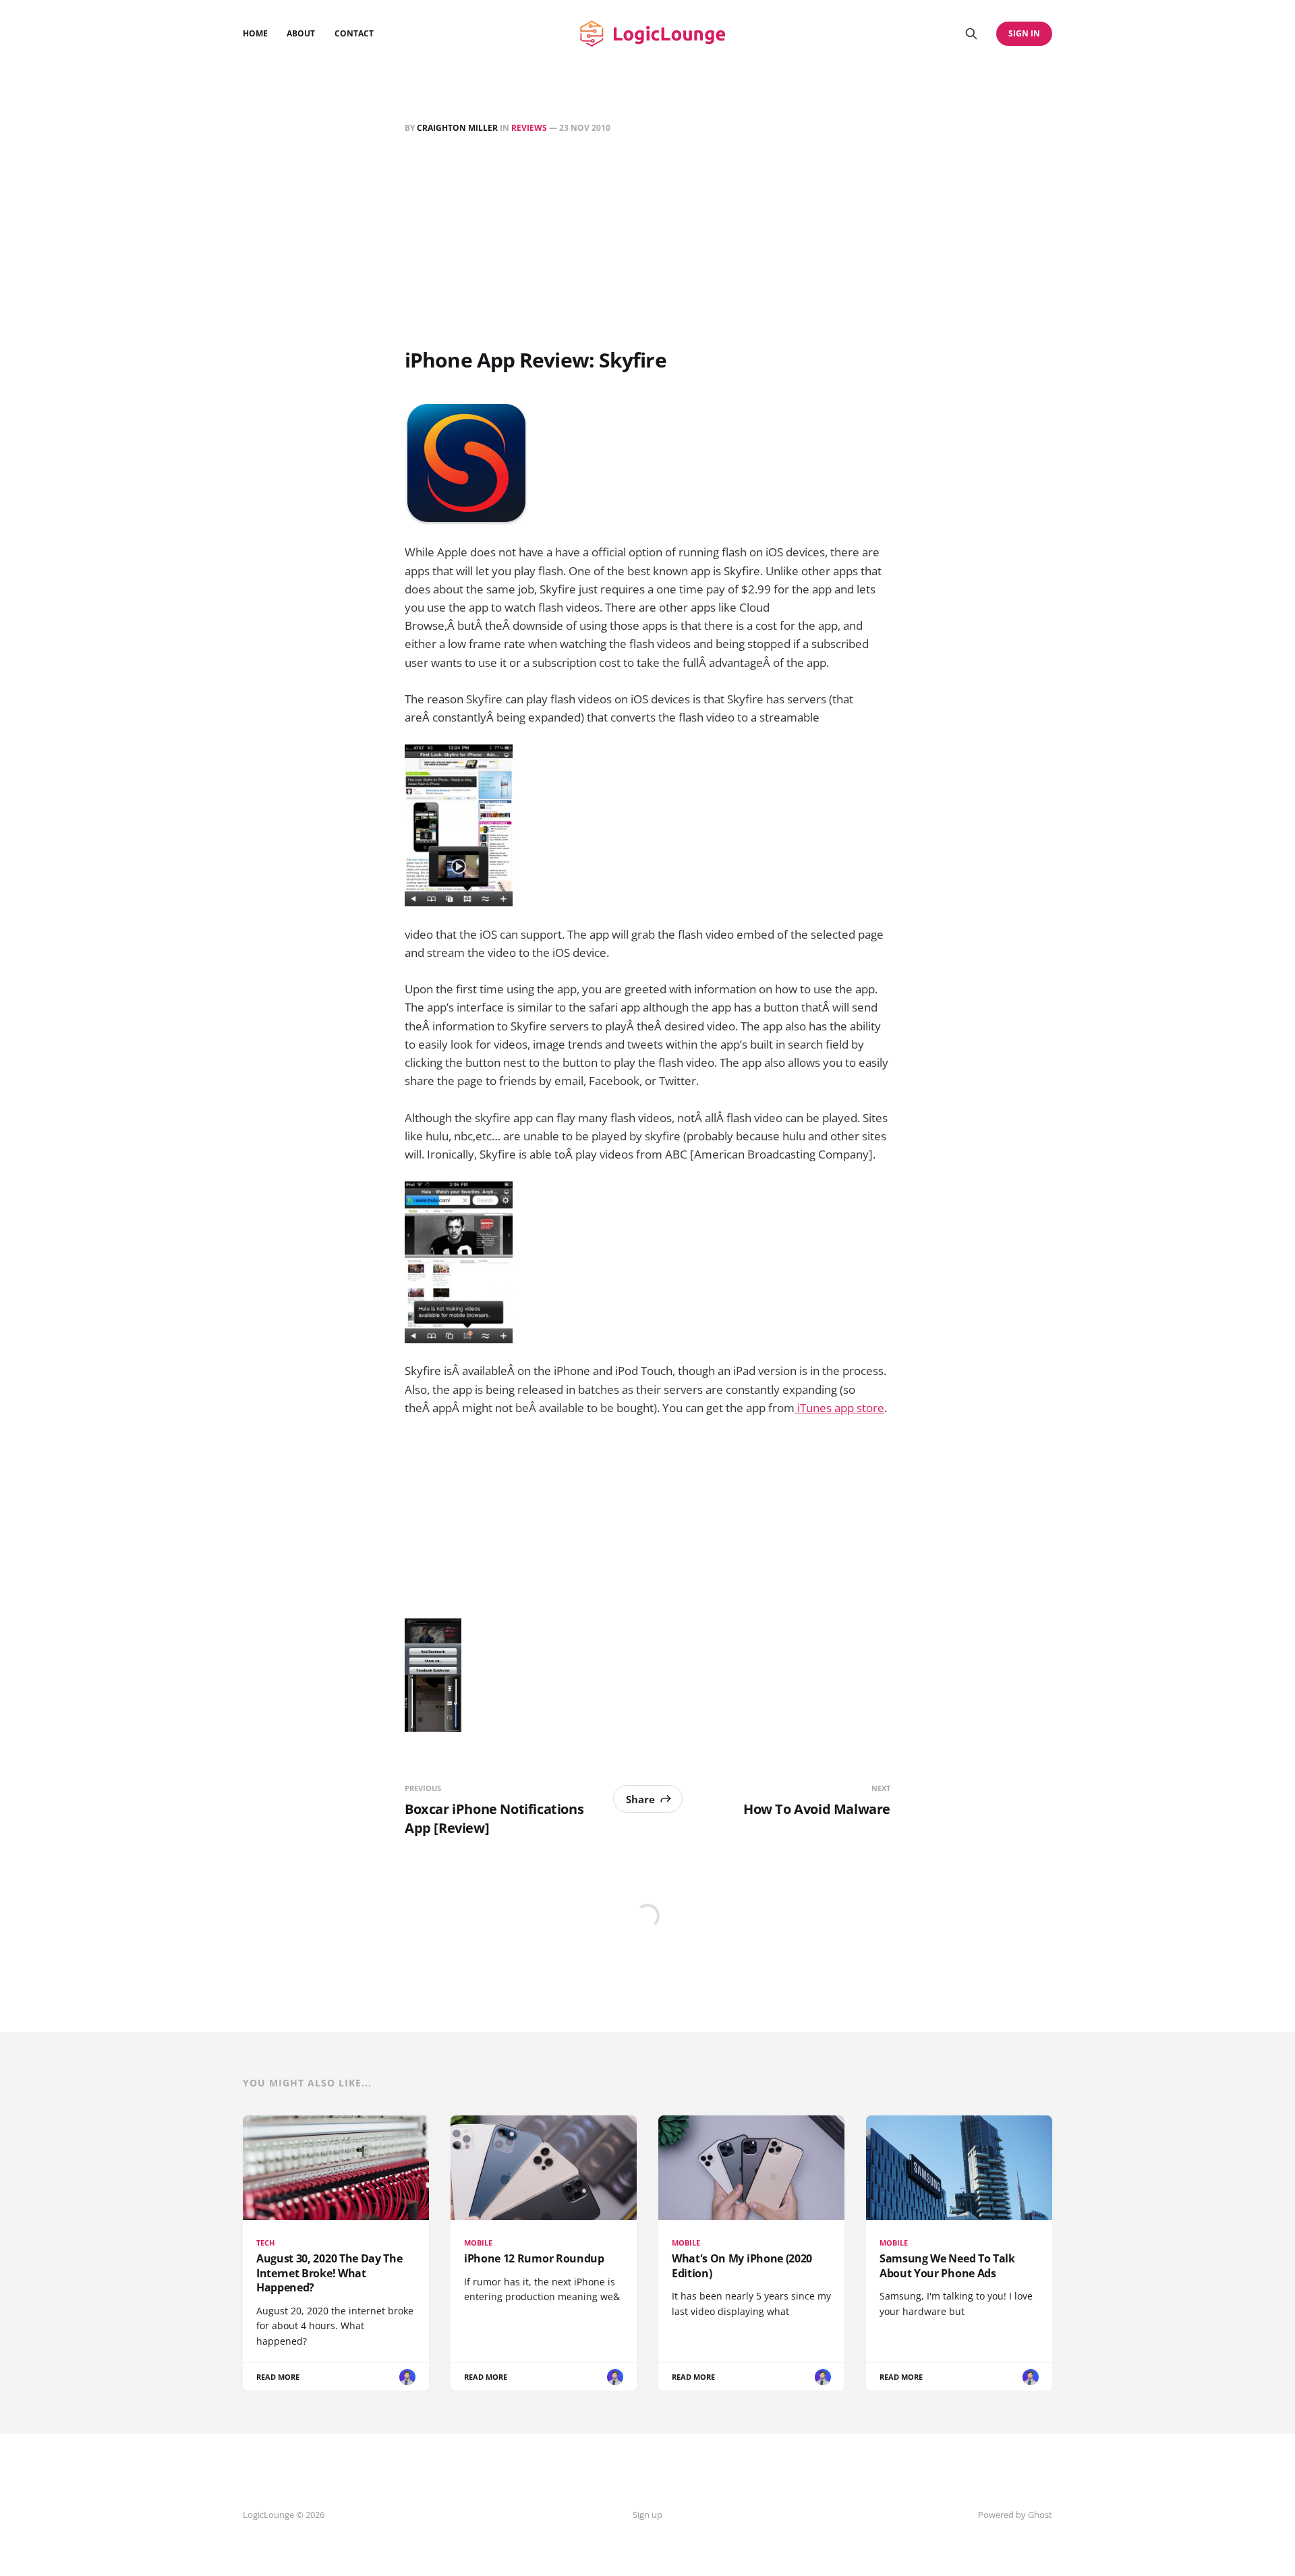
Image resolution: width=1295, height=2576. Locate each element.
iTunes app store (839, 1408)
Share (640, 1799)
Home (255, 33)
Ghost (1040, 2515)
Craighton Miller (457, 128)
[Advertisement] (647, 243)
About (301, 33)
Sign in (1024, 33)
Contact (354, 33)
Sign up (647, 2515)
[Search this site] (971, 34)
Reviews (529, 128)
